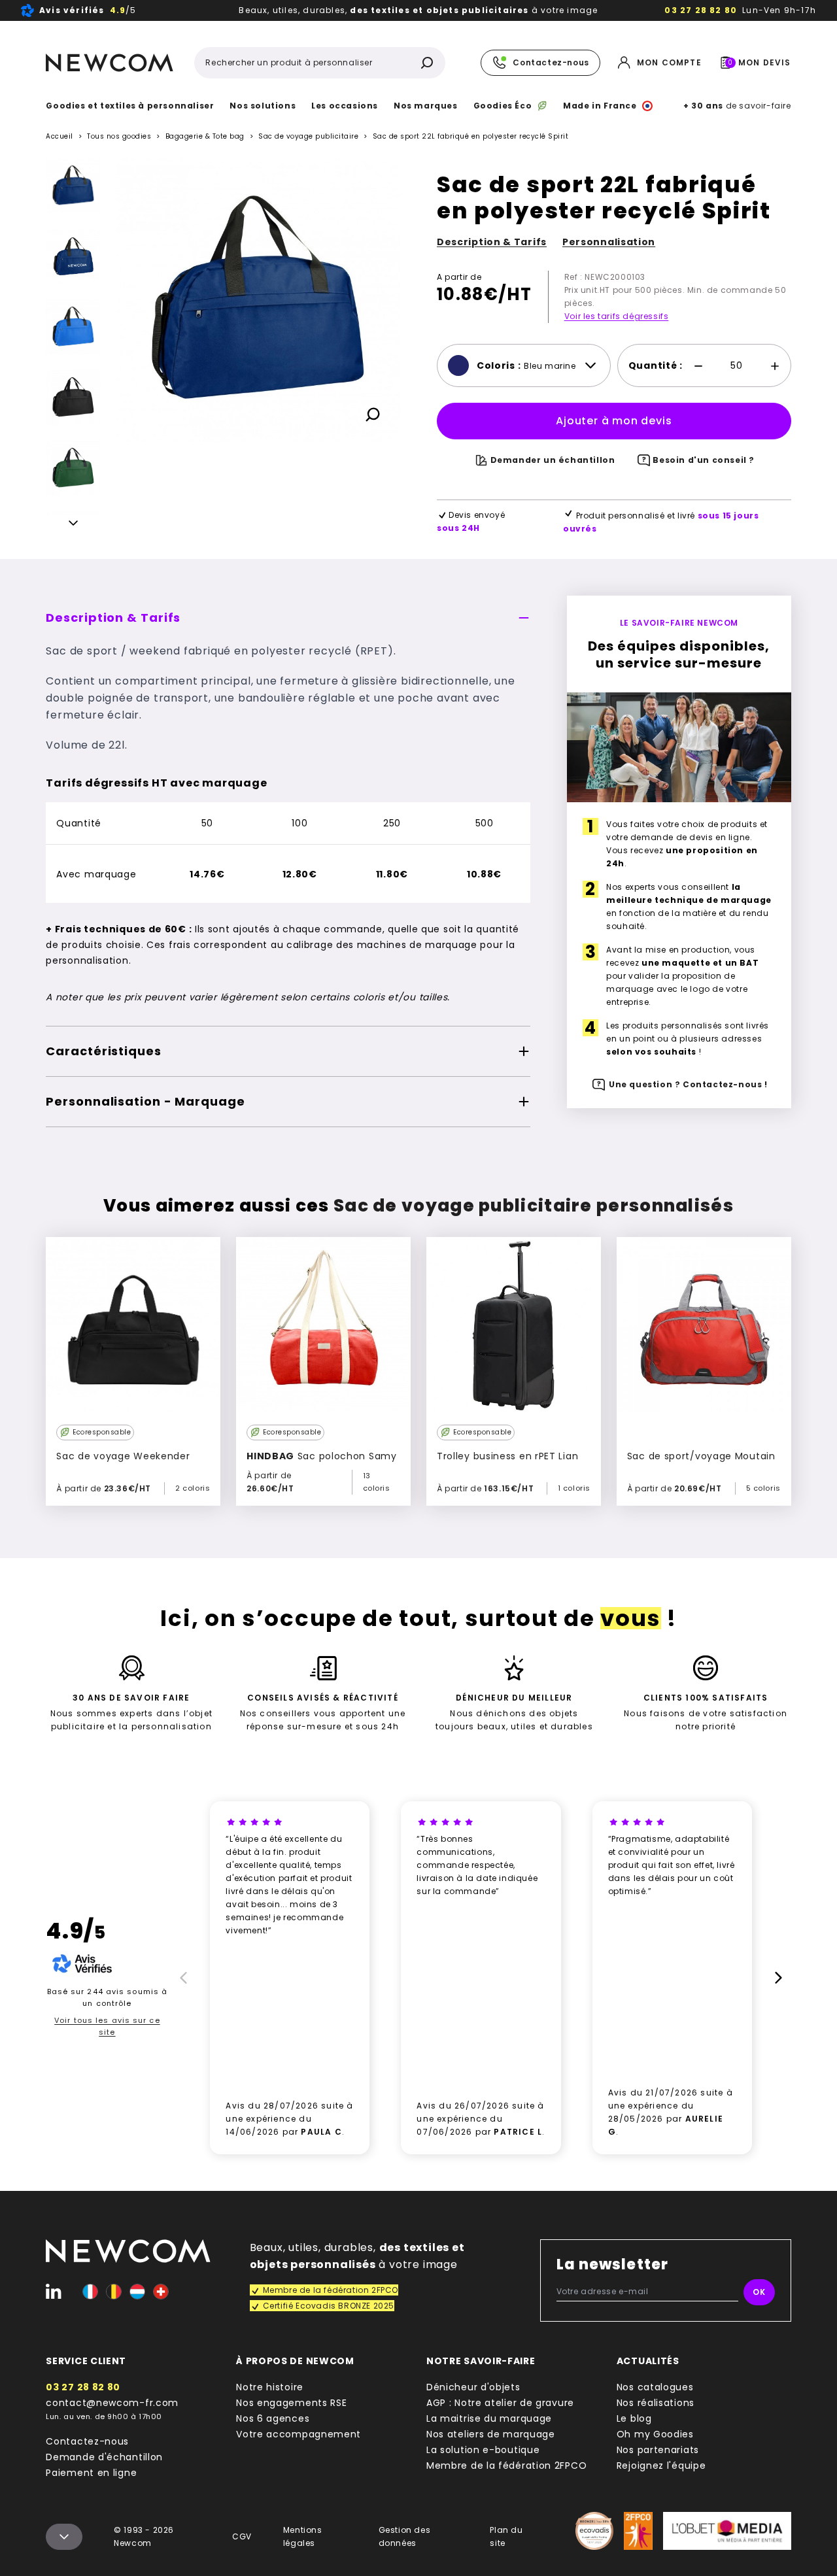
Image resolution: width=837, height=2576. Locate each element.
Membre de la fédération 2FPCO (506, 2466)
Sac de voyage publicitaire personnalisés (534, 1206)
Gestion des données (405, 2536)
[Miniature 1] (73, 256)
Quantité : (656, 365)
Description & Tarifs (492, 242)
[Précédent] (73, 168)
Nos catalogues (655, 2387)
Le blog (634, 2418)
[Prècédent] (181, 1978)
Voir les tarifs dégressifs (617, 316)
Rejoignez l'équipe (661, 2466)
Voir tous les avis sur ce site (107, 2026)
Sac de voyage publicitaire (308, 137)
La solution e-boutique (483, 2450)
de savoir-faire (737, 106)
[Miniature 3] (73, 398)
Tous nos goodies (119, 136)
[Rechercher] (427, 63)
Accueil (60, 136)
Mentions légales (303, 2536)
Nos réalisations (656, 2403)
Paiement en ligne (91, 2473)
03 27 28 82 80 (701, 10)
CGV (242, 2536)
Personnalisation (609, 242)
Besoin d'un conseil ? (704, 460)
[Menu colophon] (64, 2537)
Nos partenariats (658, 2450)
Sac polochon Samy (322, 1456)
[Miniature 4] (73, 468)
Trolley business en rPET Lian (507, 1456)
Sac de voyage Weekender (123, 1456)
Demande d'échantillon (104, 2457)
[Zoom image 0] (258, 300)
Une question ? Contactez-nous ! (688, 1084)
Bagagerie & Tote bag (205, 136)
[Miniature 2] (73, 327)
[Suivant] (73, 525)
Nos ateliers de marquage (491, 2434)
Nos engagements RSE (291, 2403)
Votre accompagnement (299, 2434)
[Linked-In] (54, 2292)
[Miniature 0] (73, 186)
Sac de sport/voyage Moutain (701, 1456)
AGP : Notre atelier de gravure (500, 2403)
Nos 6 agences (273, 2418)
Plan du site (506, 2536)
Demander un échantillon (553, 460)
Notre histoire (270, 2387)
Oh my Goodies (655, 2434)
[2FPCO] (638, 2531)
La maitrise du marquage (489, 2418)
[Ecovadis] (594, 2531)
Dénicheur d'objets (473, 2387)
